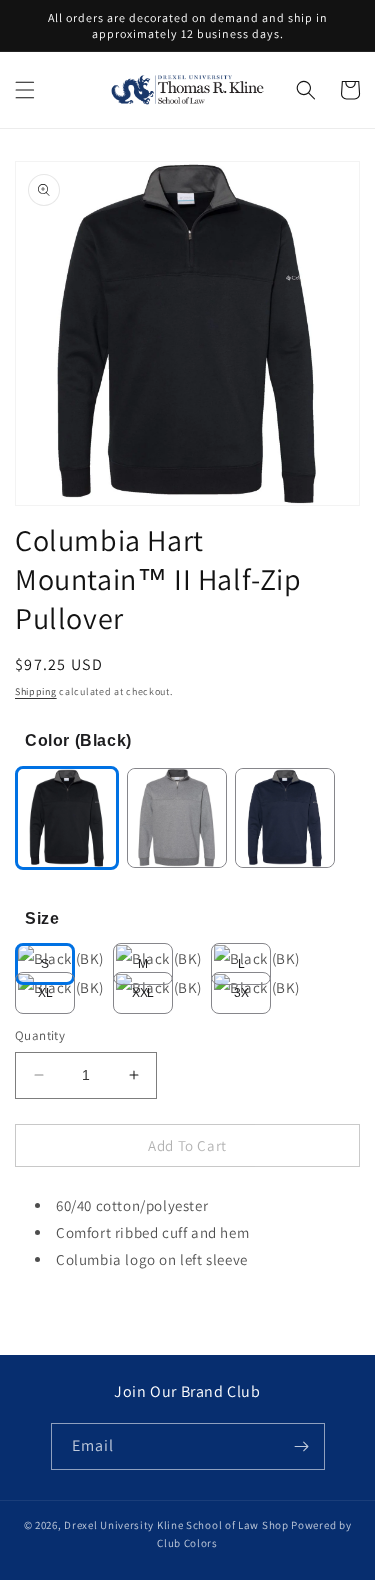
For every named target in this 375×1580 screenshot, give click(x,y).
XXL (143, 993)
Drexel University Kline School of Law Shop (176, 1525)
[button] (25, 90)
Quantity (40, 1035)
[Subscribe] (302, 1446)
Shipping (36, 691)
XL (45, 993)
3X (241, 993)
